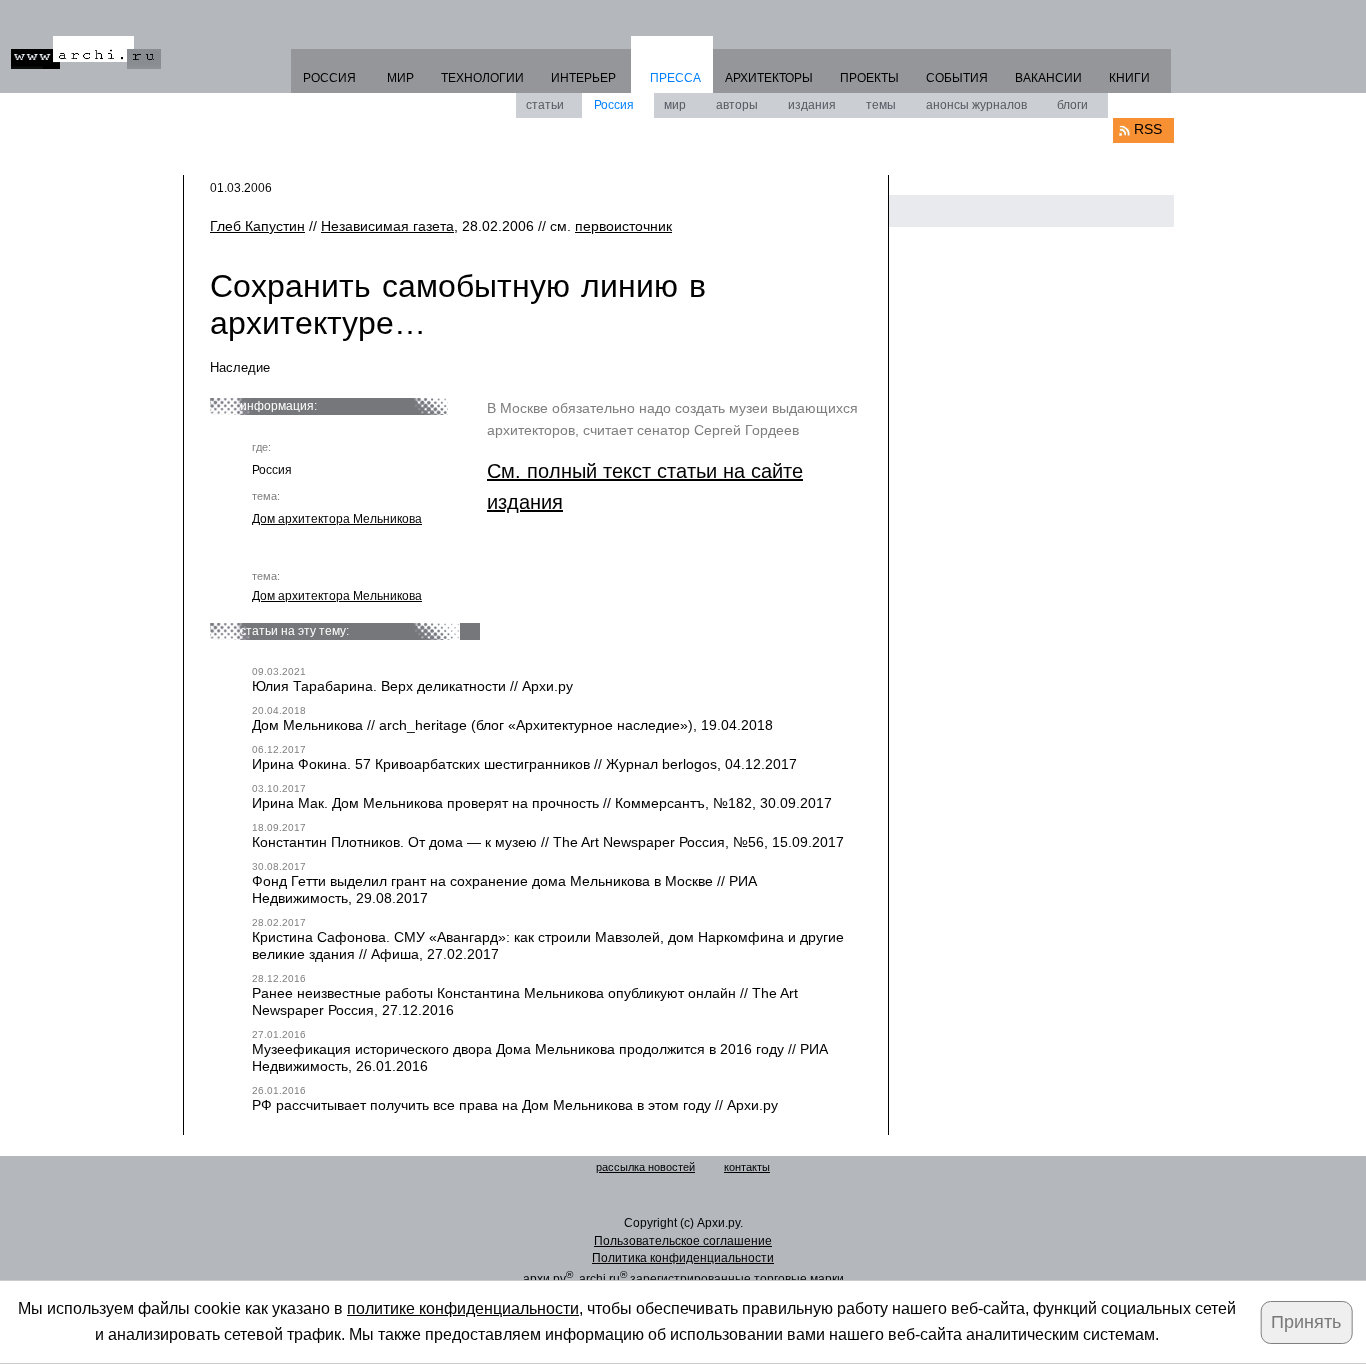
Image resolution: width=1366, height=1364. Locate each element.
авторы (737, 105)
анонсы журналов (976, 105)
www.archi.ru (86, 52)
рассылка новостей (645, 1167)
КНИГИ (1129, 78)
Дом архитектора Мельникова (337, 519)
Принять (1306, 1322)
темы (881, 105)
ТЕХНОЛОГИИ (482, 78)
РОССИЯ (329, 78)
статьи (545, 105)
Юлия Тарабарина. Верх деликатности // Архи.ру (412, 686)
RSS (1148, 129)
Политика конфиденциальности (683, 1258)
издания (812, 105)
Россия (614, 105)
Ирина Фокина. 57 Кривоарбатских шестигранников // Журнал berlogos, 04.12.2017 (524, 764)
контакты (747, 1167)
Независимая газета (387, 226)
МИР (400, 78)
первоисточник (623, 226)
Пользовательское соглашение (683, 1241)
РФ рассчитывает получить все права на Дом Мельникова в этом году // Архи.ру (515, 1105)
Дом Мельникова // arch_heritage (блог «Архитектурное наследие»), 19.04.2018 (512, 725)
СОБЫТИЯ (957, 78)
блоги (1072, 105)
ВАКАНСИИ (1048, 78)
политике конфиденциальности (463, 1308)
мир (675, 105)
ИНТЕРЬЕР (583, 78)
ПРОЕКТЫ (869, 78)
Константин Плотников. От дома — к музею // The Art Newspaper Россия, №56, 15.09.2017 (548, 842)
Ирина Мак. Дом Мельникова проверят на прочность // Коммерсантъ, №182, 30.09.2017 (542, 803)
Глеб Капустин (257, 226)
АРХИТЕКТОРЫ (769, 78)
